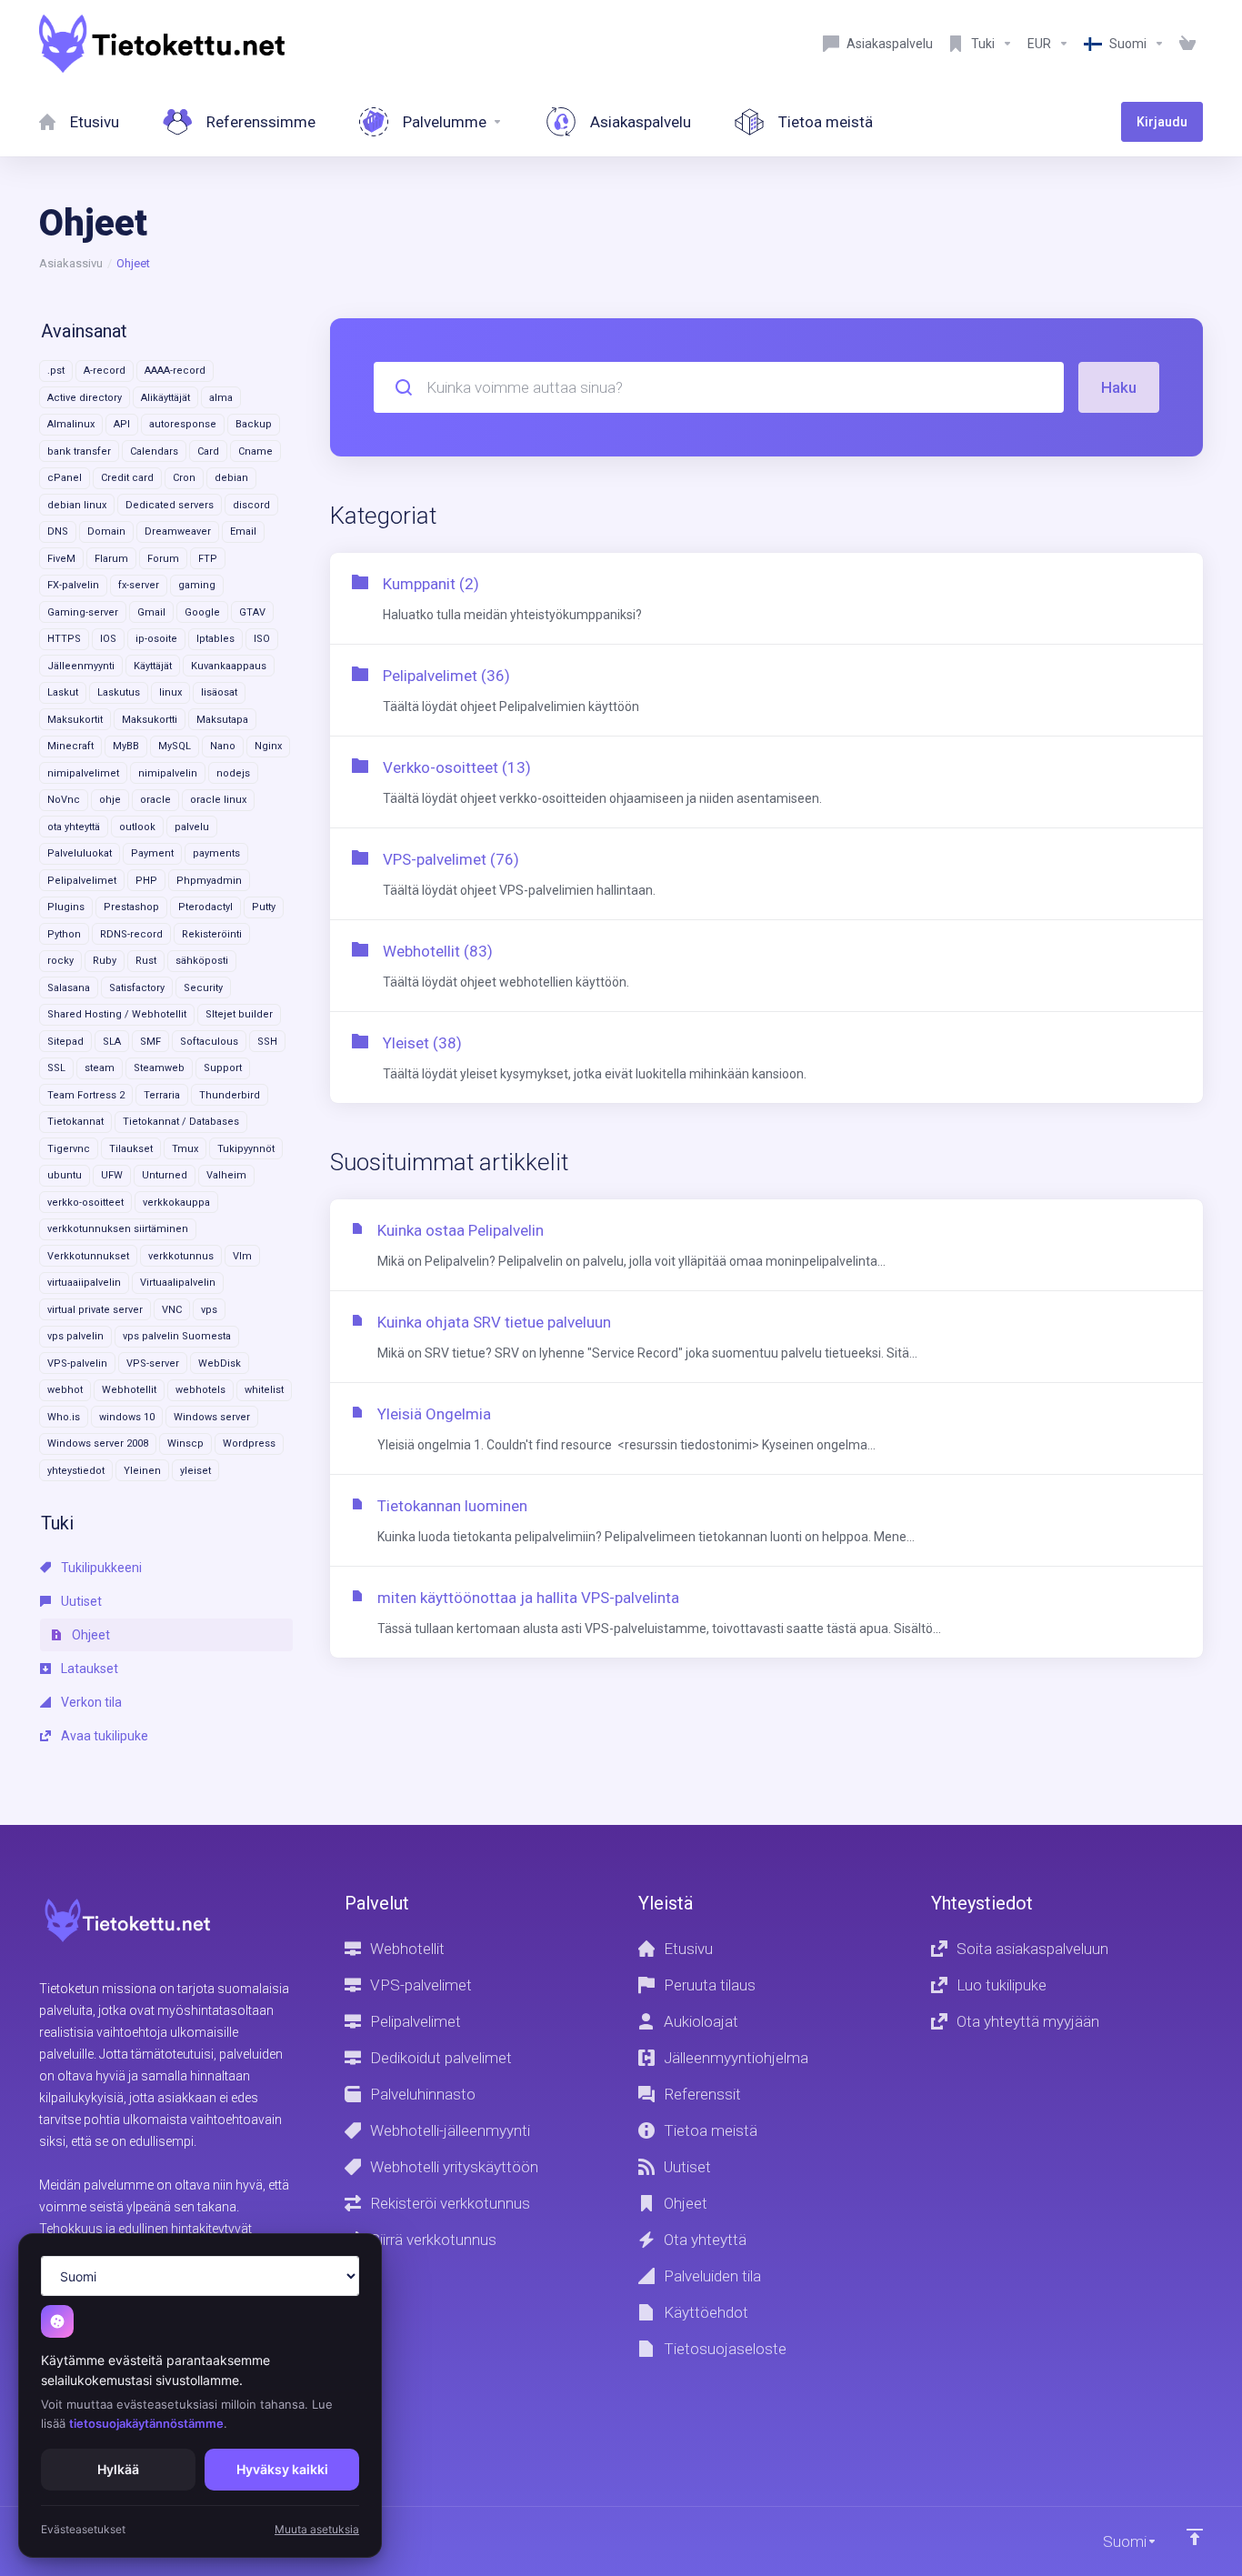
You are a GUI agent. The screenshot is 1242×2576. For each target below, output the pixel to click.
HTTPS (64, 639)
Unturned (165, 1175)
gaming (197, 585)
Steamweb (159, 1068)
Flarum (111, 559)
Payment (152, 853)
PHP (146, 881)
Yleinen (142, 1471)
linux (170, 692)
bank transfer (79, 451)
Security (203, 988)
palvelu (192, 827)
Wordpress (249, 1443)
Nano (223, 746)
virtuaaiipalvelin (84, 1283)
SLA (112, 1042)
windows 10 (127, 1417)
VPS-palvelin (77, 1363)
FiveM (61, 559)
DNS (58, 531)
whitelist (264, 1390)
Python (64, 934)
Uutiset (80, 1601)
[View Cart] (1187, 44)
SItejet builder (239, 1014)
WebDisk (220, 1363)
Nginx (268, 746)
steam (100, 1068)
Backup (254, 424)
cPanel (65, 478)
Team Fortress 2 (86, 1095)
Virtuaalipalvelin (178, 1283)
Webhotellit (129, 1390)
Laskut (63, 692)
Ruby (105, 961)
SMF (150, 1042)
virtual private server (95, 1310)
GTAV (252, 612)
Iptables (215, 639)
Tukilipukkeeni (100, 1568)
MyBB (126, 746)
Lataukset (88, 1669)
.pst (56, 371)
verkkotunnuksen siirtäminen (118, 1229)
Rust (146, 961)
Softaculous (209, 1042)
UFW (112, 1175)
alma (221, 398)
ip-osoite (156, 639)
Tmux (185, 1149)
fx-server (139, 585)
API (122, 424)
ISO (262, 639)
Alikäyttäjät (165, 398)
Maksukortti (150, 720)
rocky (60, 961)
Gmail (151, 612)
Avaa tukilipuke (103, 1736)
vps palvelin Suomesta (177, 1336)
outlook (137, 827)
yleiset (195, 1471)
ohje (110, 800)
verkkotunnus (181, 1256)
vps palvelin (75, 1336)
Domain (106, 531)
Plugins (66, 907)
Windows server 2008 (98, 1443)
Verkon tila (90, 1702)
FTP (208, 559)
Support (223, 1068)
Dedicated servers (170, 505)
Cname (255, 451)
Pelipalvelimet (82, 881)
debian (231, 478)
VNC (172, 1310)
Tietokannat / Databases (181, 1122)
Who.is (64, 1417)
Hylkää (118, 2469)
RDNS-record (131, 934)
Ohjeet (90, 1635)
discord (251, 505)
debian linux (77, 505)
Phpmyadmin (209, 881)
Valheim (226, 1175)
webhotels (200, 1390)
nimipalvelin (168, 773)
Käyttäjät (153, 666)
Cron (184, 478)
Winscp (185, 1443)
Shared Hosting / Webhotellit (117, 1014)
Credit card (127, 478)
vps (209, 1310)
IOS (108, 639)
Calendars (154, 451)
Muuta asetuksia (317, 2529)
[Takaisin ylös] (1195, 2537)
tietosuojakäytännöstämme (146, 2423)
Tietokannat (75, 1122)
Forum (163, 559)
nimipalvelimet (83, 773)
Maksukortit (75, 720)
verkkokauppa (176, 1203)
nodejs (233, 773)
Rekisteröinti (212, 934)
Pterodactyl (205, 907)
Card (208, 451)
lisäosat (219, 692)
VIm (242, 1256)
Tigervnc (69, 1149)
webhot (65, 1390)
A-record (105, 371)
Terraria (162, 1095)
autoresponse (183, 424)
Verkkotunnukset (88, 1256)
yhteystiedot (76, 1471)
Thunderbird (230, 1095)
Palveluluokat (80, 853)
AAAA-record (175, 371)
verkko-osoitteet (85, 1203)
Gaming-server (83, 612)
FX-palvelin (73, 585)
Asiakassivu (71, 263)
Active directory (85, 398)
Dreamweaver (178, 531)
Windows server (212, 1417)
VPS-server (153, 1363)
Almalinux (71, 424)
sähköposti (202, 961)
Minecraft (70, 746)
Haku (1119, 387)
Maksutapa (222, 720)
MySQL (175, 746)
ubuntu (65, 1175)
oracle (155, 800)
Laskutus (119, 692)
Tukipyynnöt (246, 1149)
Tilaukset (131, 1149)
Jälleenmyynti (81, 666)
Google (202, 612)
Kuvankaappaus (229, 666)
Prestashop (131, 907)
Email (243, 531)
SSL (56, 1068)
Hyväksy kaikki (282, 2469)
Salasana (69, 988)
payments (216, 853)
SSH (267, 1042)
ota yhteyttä (74, 827)
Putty (264, 907)
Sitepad (65, 1042)
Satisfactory (137, 988)
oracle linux (218, 800)
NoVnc (64, 800)
